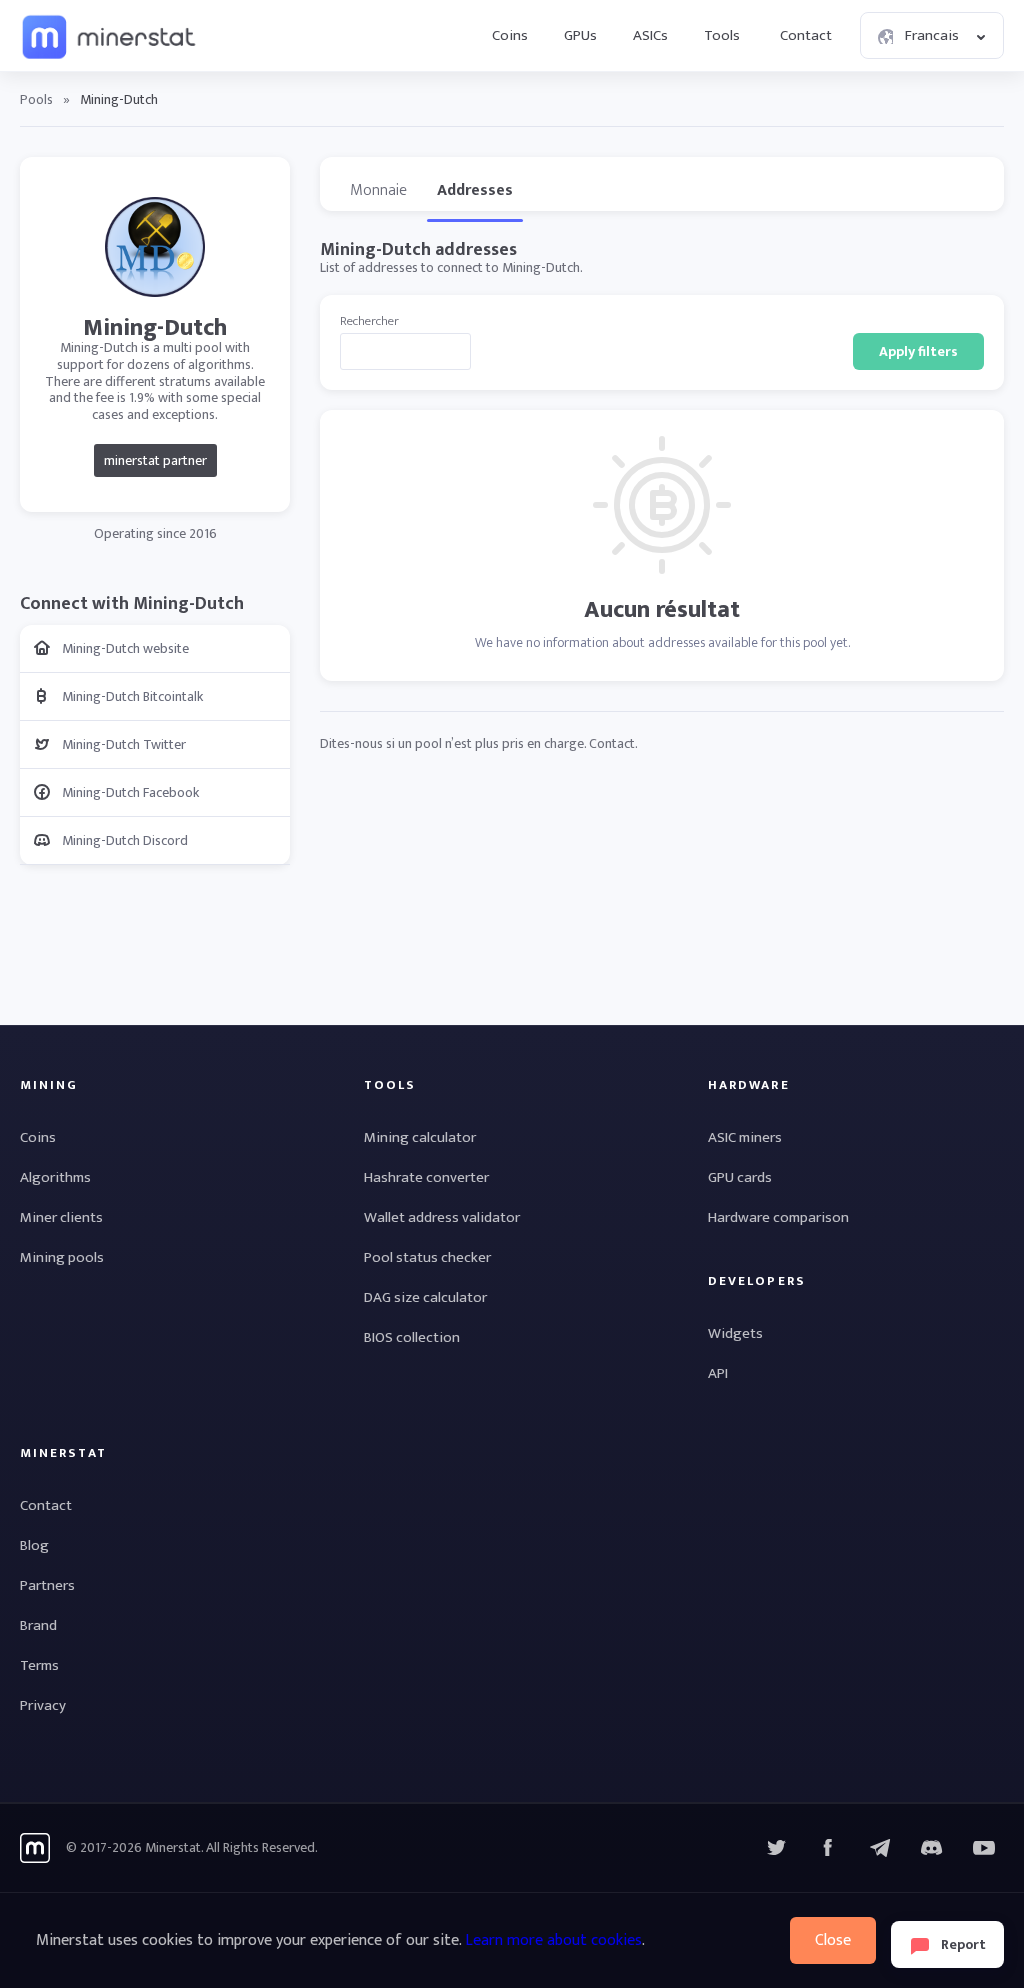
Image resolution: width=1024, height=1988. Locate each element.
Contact (806, 35)
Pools (36, 99)
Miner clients (61, 1217)
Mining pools (62, 1257)
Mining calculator (420, 1137)
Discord (984, 1848)
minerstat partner (155, 460)
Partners (47, 1585)
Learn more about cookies (553, 1940)
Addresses (475, 190)
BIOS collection (412, 1337)
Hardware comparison (778, 1217)
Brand (38, 1625)
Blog (34, 1545)
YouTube (932, 1848)
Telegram (880, 1848)
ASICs (650, 35)
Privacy (43, 1705)
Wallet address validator (442, 1217)
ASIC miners (745, 1137)
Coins (510, 35)
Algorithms (55, 1177)
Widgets (735, 1333)
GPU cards (740, 1177)
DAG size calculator (425, 1297)
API (718, 1373)
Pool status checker (427, 1257)
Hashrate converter (426, 1177)
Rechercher (369, 321)
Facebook (828, 1848)
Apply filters (918, 351)
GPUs (580, 35)
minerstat (110, 36)
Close (833, 1940)
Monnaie (378, 190)
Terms (39, 1665)
